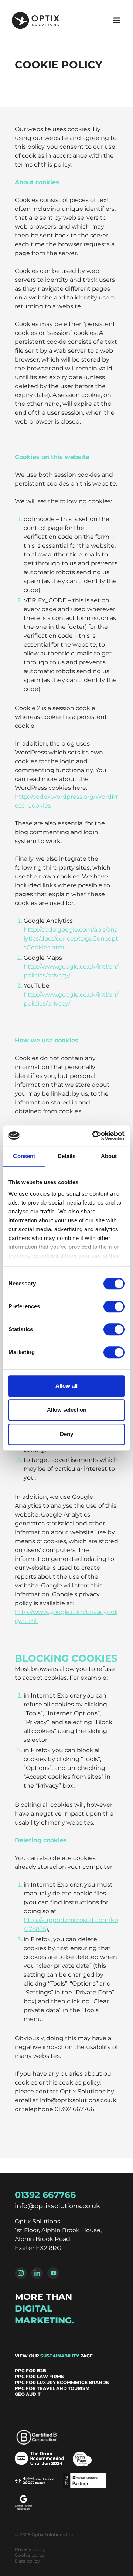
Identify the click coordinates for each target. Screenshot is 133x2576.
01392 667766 (45, 2195)
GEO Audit (28, 2394)
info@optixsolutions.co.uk (57, 2206)
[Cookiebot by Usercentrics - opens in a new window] (94, 1135)
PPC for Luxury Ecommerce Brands (62, 2382)
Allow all (66, 1386)
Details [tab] (67, 1156)
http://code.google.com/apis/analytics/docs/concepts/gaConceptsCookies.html (71, 938)
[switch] (114, 1306)
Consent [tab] (24, 1156)
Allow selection (67, 1410)
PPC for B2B (30, 2371)
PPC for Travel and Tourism (52, 2388)
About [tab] (109, 1156)
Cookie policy (30, 2555)
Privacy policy (30, 2549)
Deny (66, 1434)
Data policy (27, 2561)
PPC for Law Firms (39, 2376)
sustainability (60, 2356)
